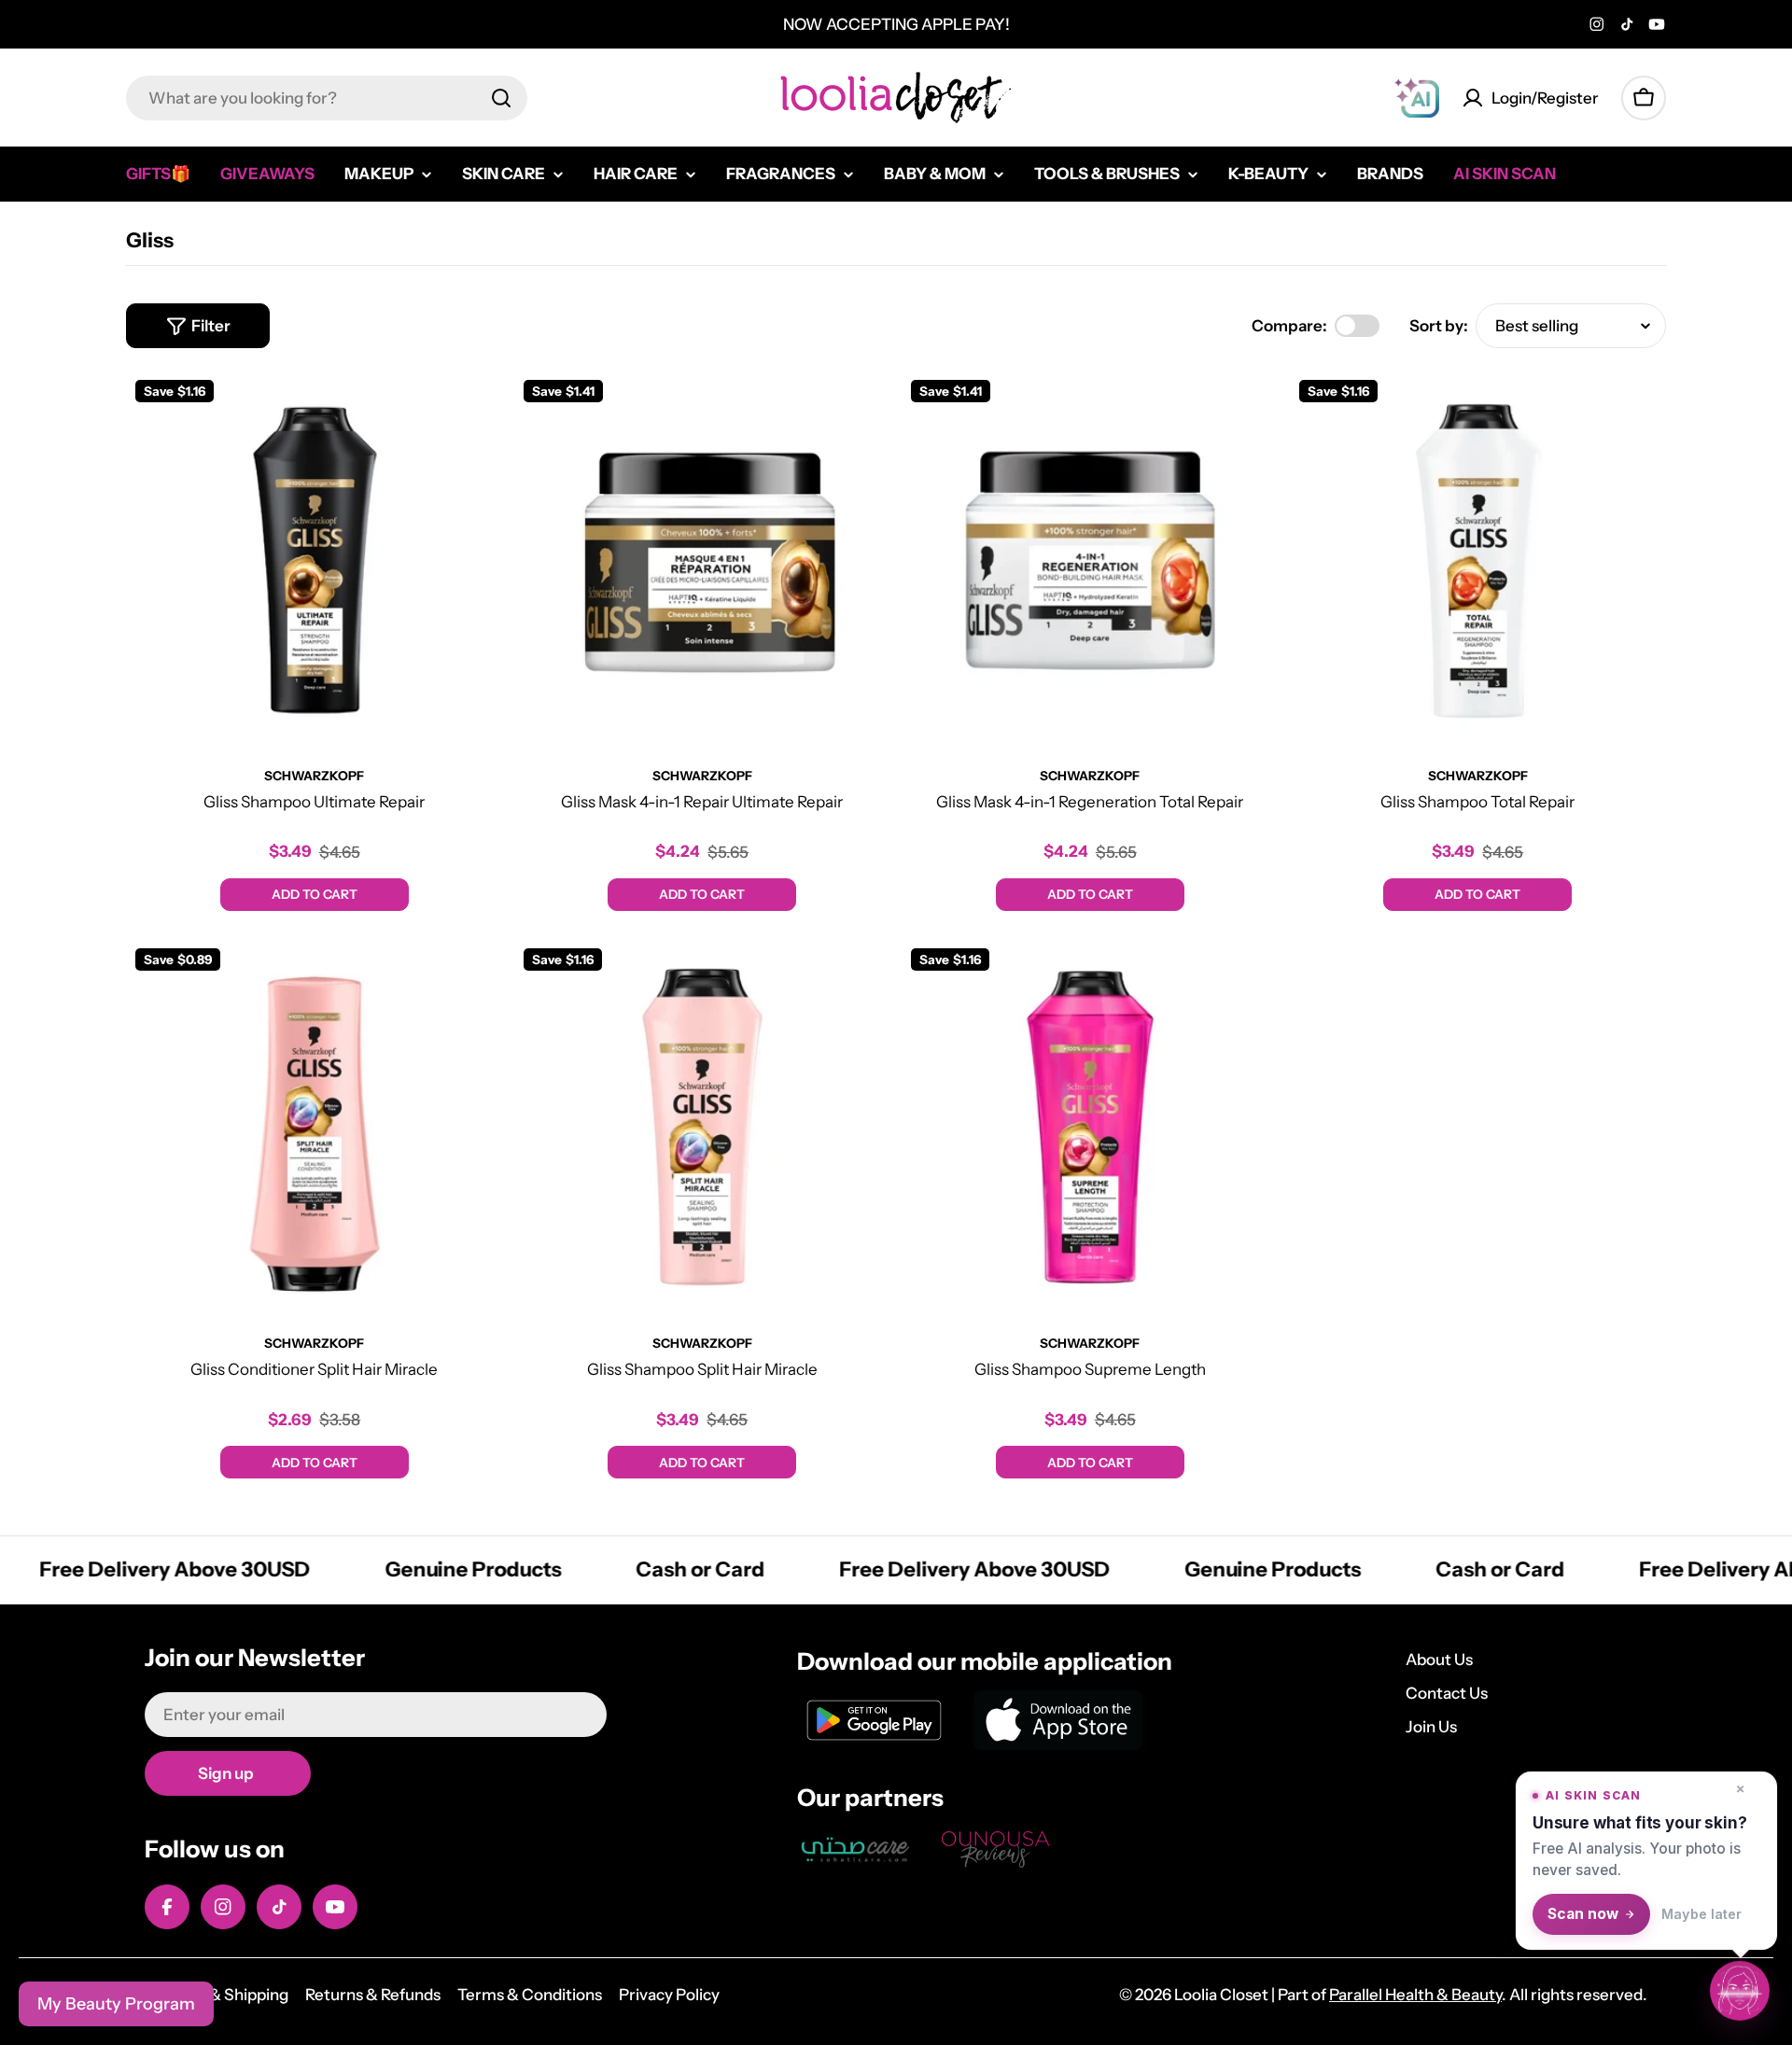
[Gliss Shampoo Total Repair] (1478, 559)
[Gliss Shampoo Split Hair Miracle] (703, 1128)
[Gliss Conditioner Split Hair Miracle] (315, 1128)
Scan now (1583, 1914)
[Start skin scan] (1740, 1993)
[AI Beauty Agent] (1417, 98)
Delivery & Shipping (217, 1995)
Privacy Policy (669, 1995)
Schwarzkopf (314, 776)
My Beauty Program (116, 2004)
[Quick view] (476, 412)
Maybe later (1701, 1914)
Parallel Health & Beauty (1415, 1995)
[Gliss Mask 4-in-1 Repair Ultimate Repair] (703, 559)
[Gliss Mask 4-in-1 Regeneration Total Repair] (1090, 559)
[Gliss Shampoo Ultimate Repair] (315, 559)
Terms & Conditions (530, 1995)
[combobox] (327, 98)
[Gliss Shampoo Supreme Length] (1090, 1128)
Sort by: (1439, 326)
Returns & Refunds (373, 1995)
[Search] (501, 98)
